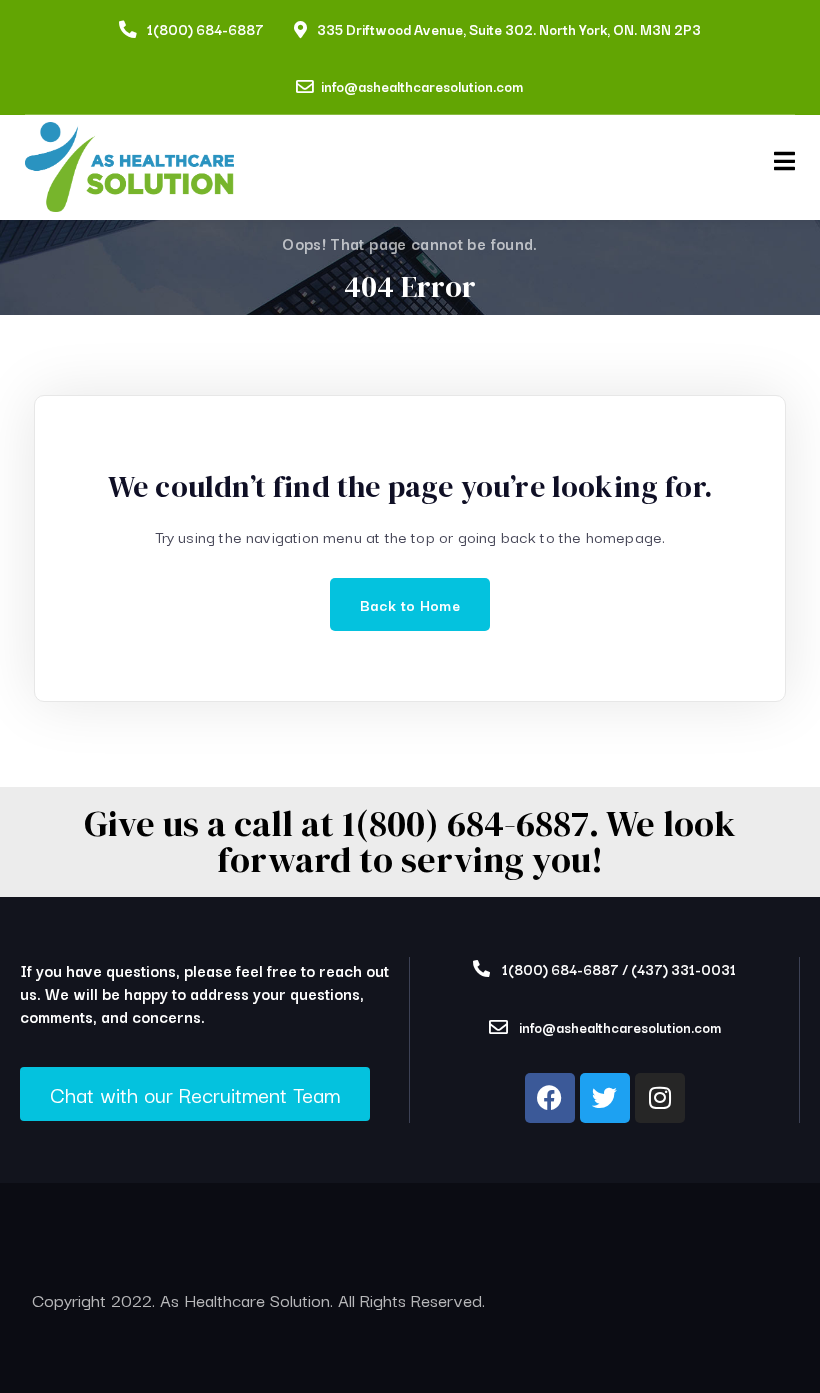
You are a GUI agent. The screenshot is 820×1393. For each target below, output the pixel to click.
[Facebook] (550, 1098)
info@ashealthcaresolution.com (422, 86)
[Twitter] (605, 1098)
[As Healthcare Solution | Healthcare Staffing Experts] (129, 167)
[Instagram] (660, 1098)
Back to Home (410, 604)
